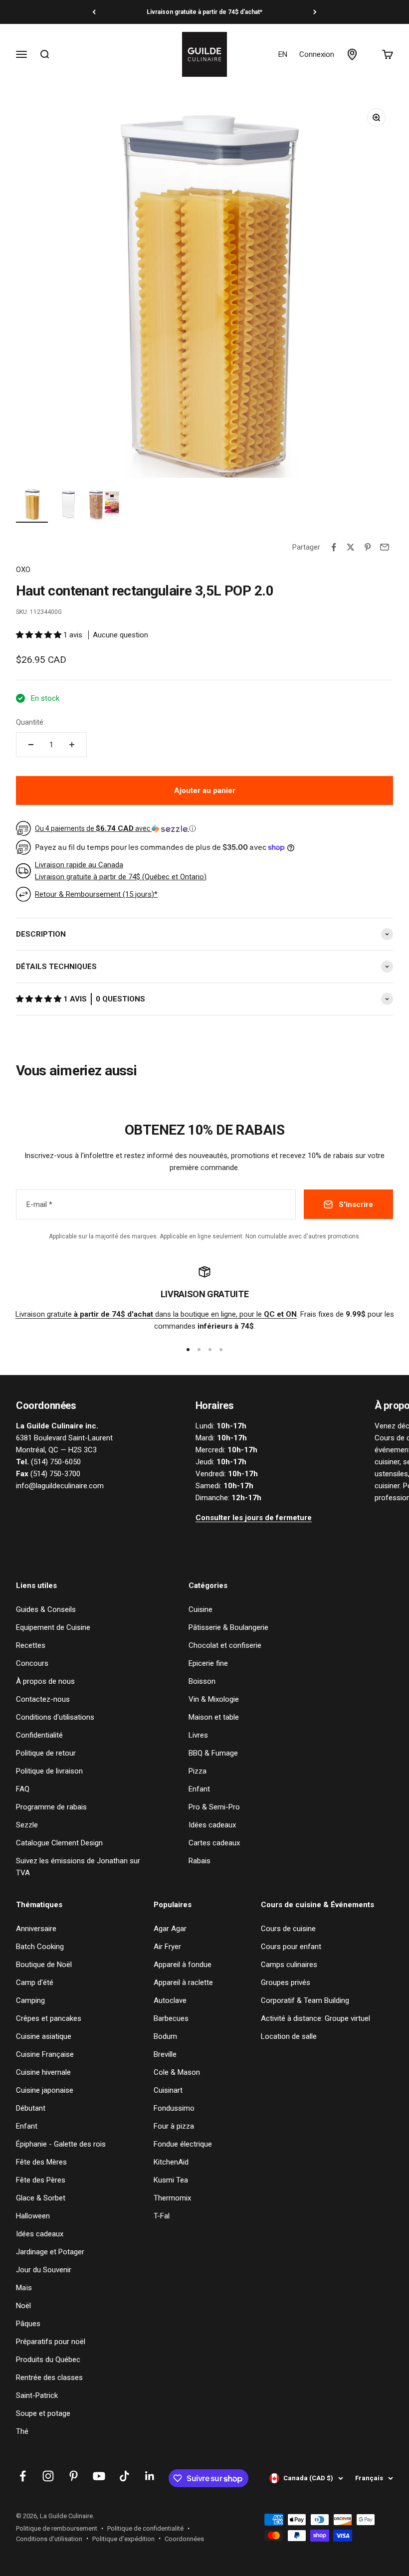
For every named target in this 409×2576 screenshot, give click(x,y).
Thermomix (172, 2198)
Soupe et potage (43, 2413)
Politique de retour (46, 1753)
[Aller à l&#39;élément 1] (32, 505)
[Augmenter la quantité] (72, 745)
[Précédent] (94, 12)
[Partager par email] (385, 547)
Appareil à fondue (183, 1965)
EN (283, 54)
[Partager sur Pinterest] (368, 547)
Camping (30, 2000)
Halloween (33, 2216)
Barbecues (171, 2018)
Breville (165, 2054)
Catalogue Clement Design (59, 1843)
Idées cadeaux (212, 1825)
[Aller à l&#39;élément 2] (68, 505)
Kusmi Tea (171, 2180)
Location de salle (289, 2036)
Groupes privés (286, 1982)
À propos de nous (45, 1681)
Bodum (165, 2036)
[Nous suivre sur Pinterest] (74, 2476)
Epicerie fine (208, 1663)
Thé (22, 2431)
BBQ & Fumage (213, 1753)
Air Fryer (167, 1947)
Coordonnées (184, 2539)
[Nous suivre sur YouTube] (99, 2476)
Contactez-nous (43, 1699)
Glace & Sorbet (41, 2198)
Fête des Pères (41, 2180)
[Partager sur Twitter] (351, 547)
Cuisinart (168, 2090)
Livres (198, 1735)
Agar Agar (170, 1929)
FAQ (23, 1789)
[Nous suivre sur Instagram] (48, 2476)
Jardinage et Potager (50, 2252)
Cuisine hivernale (43, 2072)
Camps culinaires (289, 1965)
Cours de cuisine (288, 1929)
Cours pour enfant (291, 1947)
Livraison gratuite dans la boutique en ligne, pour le (156, 1314)
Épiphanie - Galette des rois (61, 2144)
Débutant (31, 2108)
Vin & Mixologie (214, 1699)
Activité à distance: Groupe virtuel (315, 2018)
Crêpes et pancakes (49, 2018)
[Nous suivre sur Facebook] (23, 2476)
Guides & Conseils (46, 1609)
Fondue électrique (183, 2144)
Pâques (28, 2324)
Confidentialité (39, 1735)
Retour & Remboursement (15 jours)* (96, 894)
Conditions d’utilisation (49, 2539)
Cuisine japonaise (45, 2090)
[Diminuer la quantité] (31, 745)
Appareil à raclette (183, 1982)
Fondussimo (174, 2108)
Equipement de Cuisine (53, 1627)
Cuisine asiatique (44, 2036)
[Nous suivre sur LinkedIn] (150, 2476)
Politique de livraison (49, 1771)
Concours (32, 1663)
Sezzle (27, 1825)
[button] (40, 635)
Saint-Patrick (37, 2395)
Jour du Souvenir (44, 2270)
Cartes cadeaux (214, 1843)
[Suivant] (315, 12)
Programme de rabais (51, 1807)
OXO (23, 570)
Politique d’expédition (123, 2539)
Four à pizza (174, 2126)
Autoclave (170, 2000)
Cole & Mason (177, 2072)
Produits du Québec (48, 2360)
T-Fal (162, 2216)
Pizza (198, 1771)
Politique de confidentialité (145, 2528)
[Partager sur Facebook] (334, 547)
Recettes (31, 1645)
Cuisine (201, 1609)
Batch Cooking (40, 1947)
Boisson (202, 1681)
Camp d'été (35, 1982)
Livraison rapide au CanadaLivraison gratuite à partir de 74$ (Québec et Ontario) (121, 871)
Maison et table (214, 1717)
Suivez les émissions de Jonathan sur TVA (78, 1867)
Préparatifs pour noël (51, 2342)
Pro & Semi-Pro (214, 1807)
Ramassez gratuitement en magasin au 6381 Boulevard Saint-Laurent (204, 12)
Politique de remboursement (57, 2528)
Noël (23, 2306)
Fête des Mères (41, 2162)
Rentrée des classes (49, 2378)
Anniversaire (36, 1929)
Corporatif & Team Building (305, 2000)
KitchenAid (171, 2162)
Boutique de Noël (44, 1965)
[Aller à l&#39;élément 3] (104, 505)
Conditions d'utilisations (55, 1717)
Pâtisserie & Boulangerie (228, 1627)
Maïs (24, 2288)
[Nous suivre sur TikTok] (124, 2476)
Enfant (199, 1789)
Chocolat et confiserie (225, 1645)
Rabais (200, 1861)
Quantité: (30, 722)
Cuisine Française (45, 2054)
